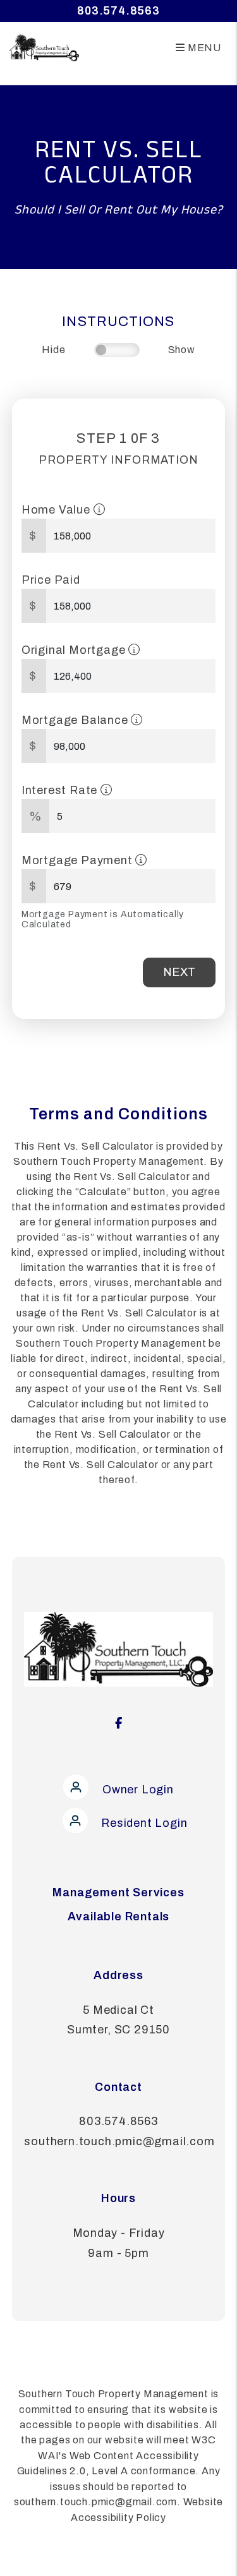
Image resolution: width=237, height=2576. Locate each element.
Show (182, 350)
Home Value (58, 510)
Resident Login (143, 1823)
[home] (39, 47)
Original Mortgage (75, 650)
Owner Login (137, 1790)
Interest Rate (61, 790)
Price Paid (51, 580)
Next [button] (179, 972)
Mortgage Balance (76, 720)
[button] (119, 1718)
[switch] (117, 350)
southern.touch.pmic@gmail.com (119, 2141)
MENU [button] (203, 48)
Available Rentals (119, 1917)
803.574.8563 (118, 11)
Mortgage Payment (79, 860)
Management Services (118, 1893)
